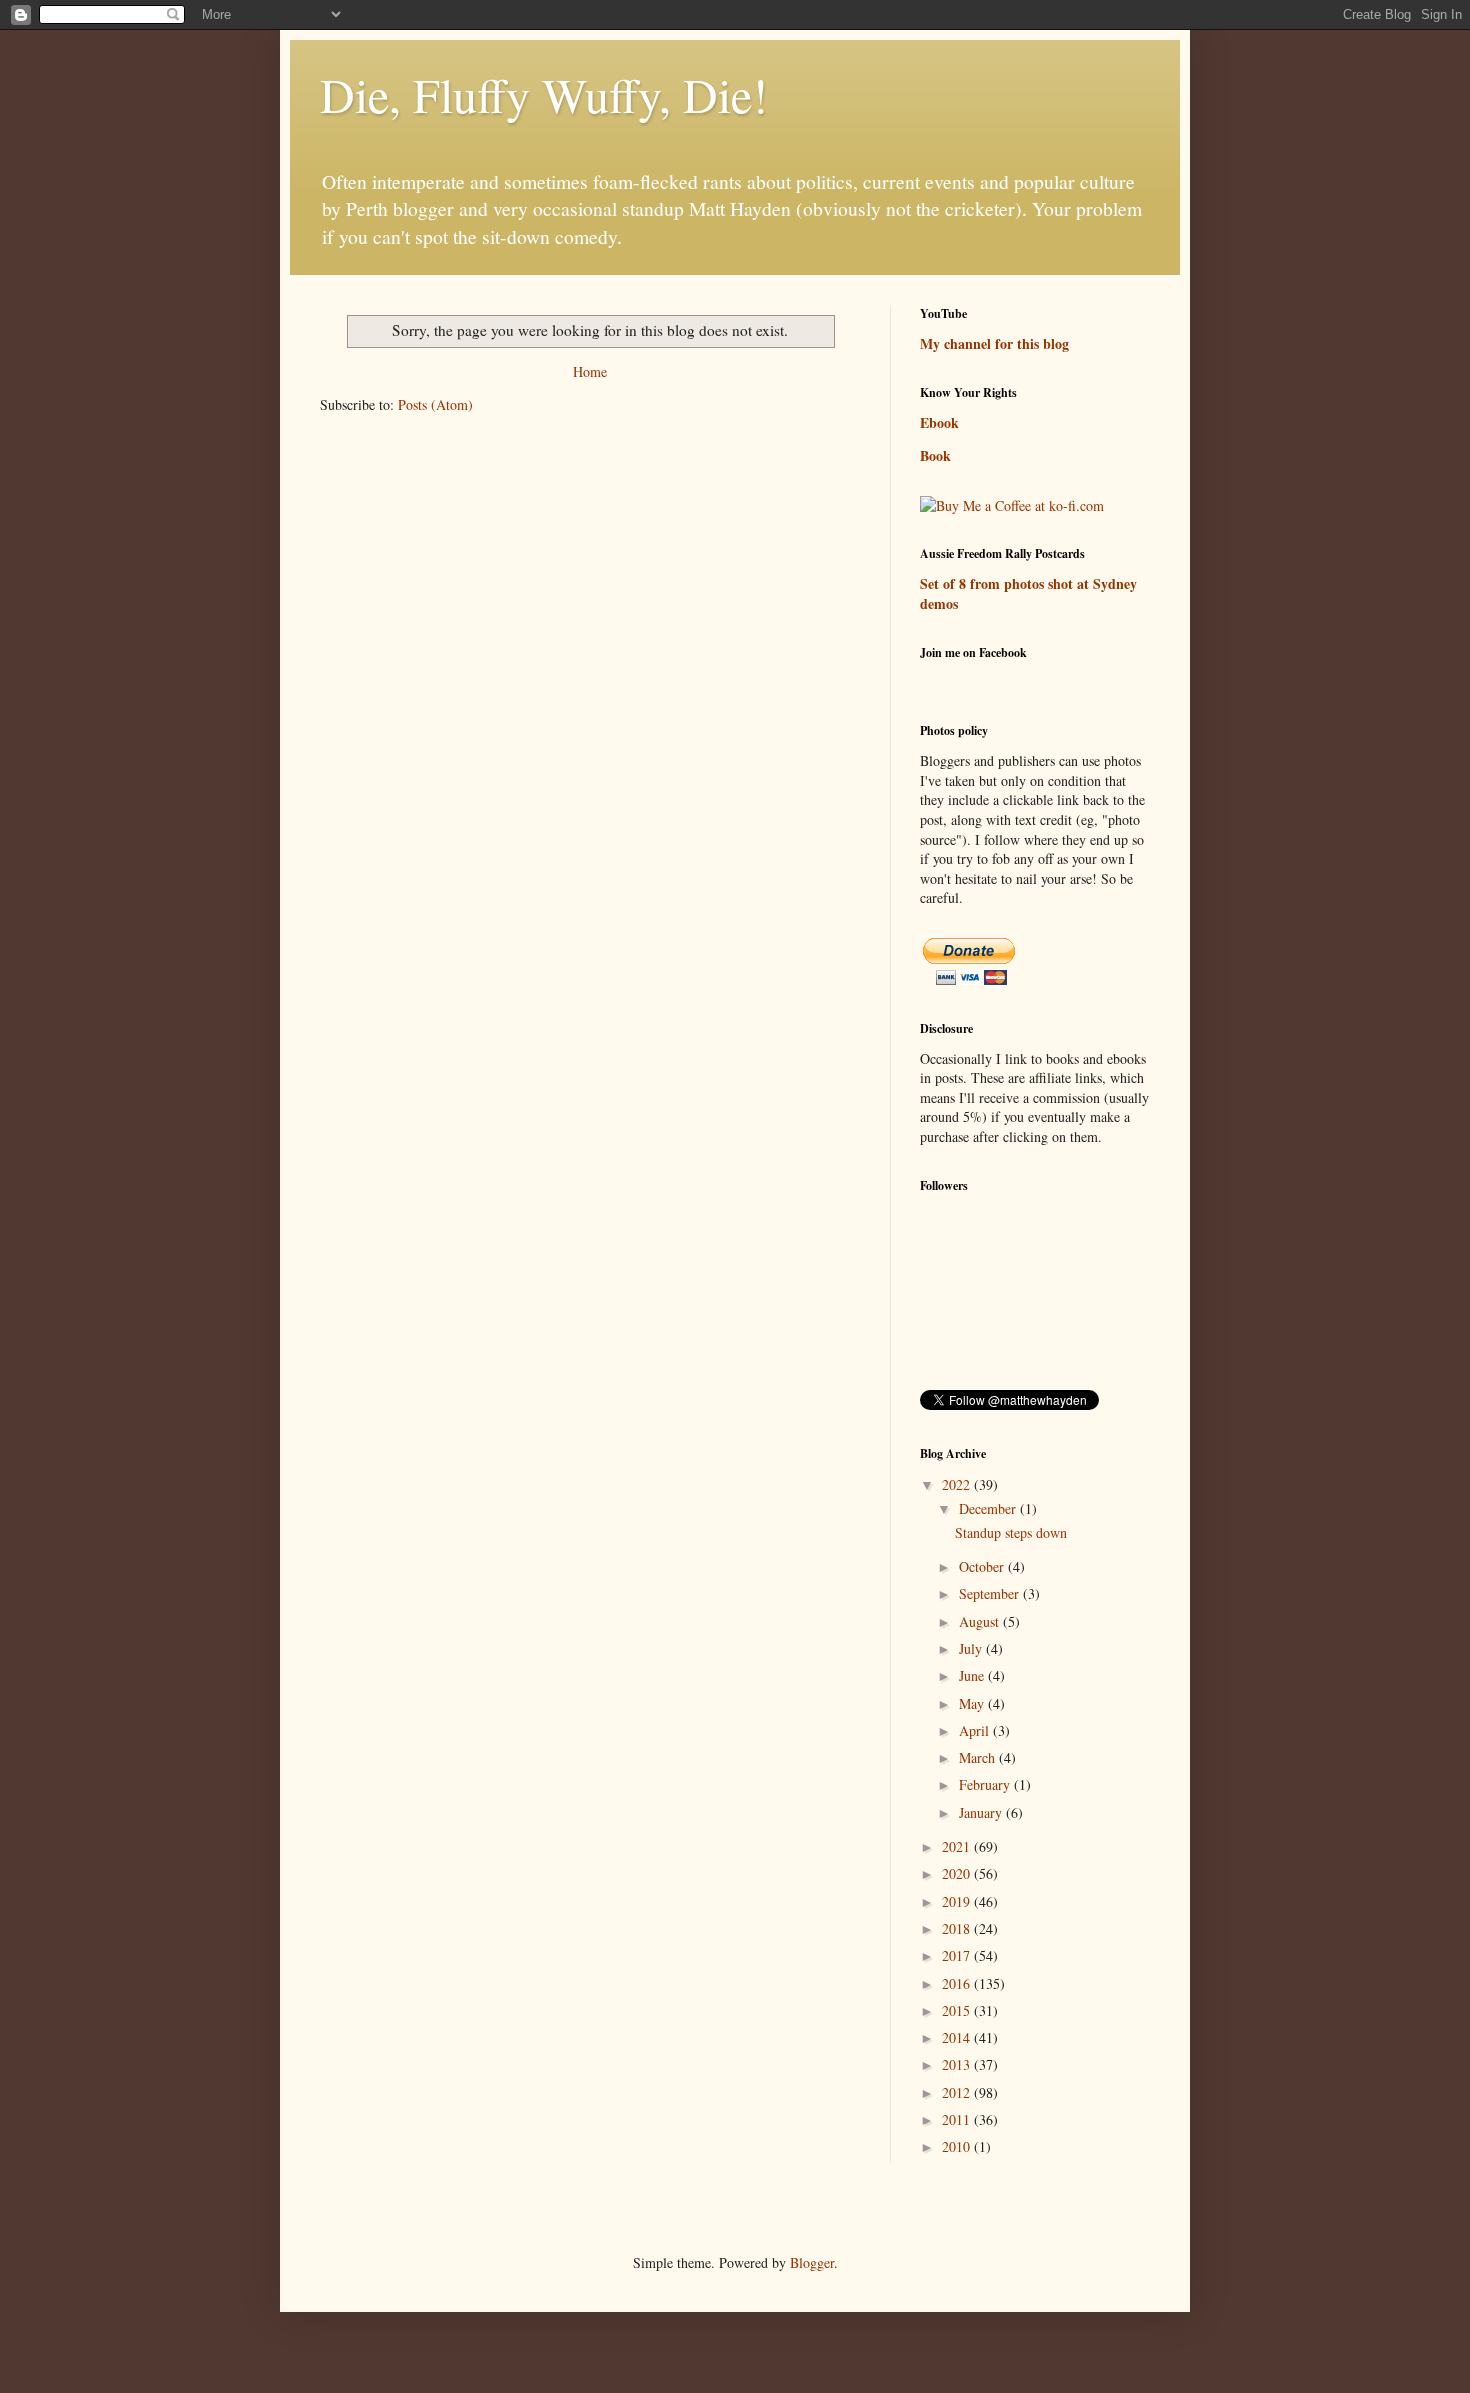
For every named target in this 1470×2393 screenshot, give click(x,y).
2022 (958, 1484)
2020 (958, 1873)
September (991, 1593)
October (983, 1566)
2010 (958, 2146)
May (973, 1703)
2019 (958, 1901)
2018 (958, 1928)
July (972, 1648)
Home (590, 371)
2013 (958, 2064)
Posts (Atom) (435, 404)
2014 (958, 2037)
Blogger (812, 2262)
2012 (958, 2092)
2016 (958, 1983)
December (989, 1508)
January (982, 1812)
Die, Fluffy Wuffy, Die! (544, 94)
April (976, 1730)
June (973, 1675)
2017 (958, 1955)
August (981, 1621)
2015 (958, 2010)
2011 (958, 2119)
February (986, 1784)
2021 (958, 1846)
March (979, 1757)
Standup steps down (1011, 1532)
